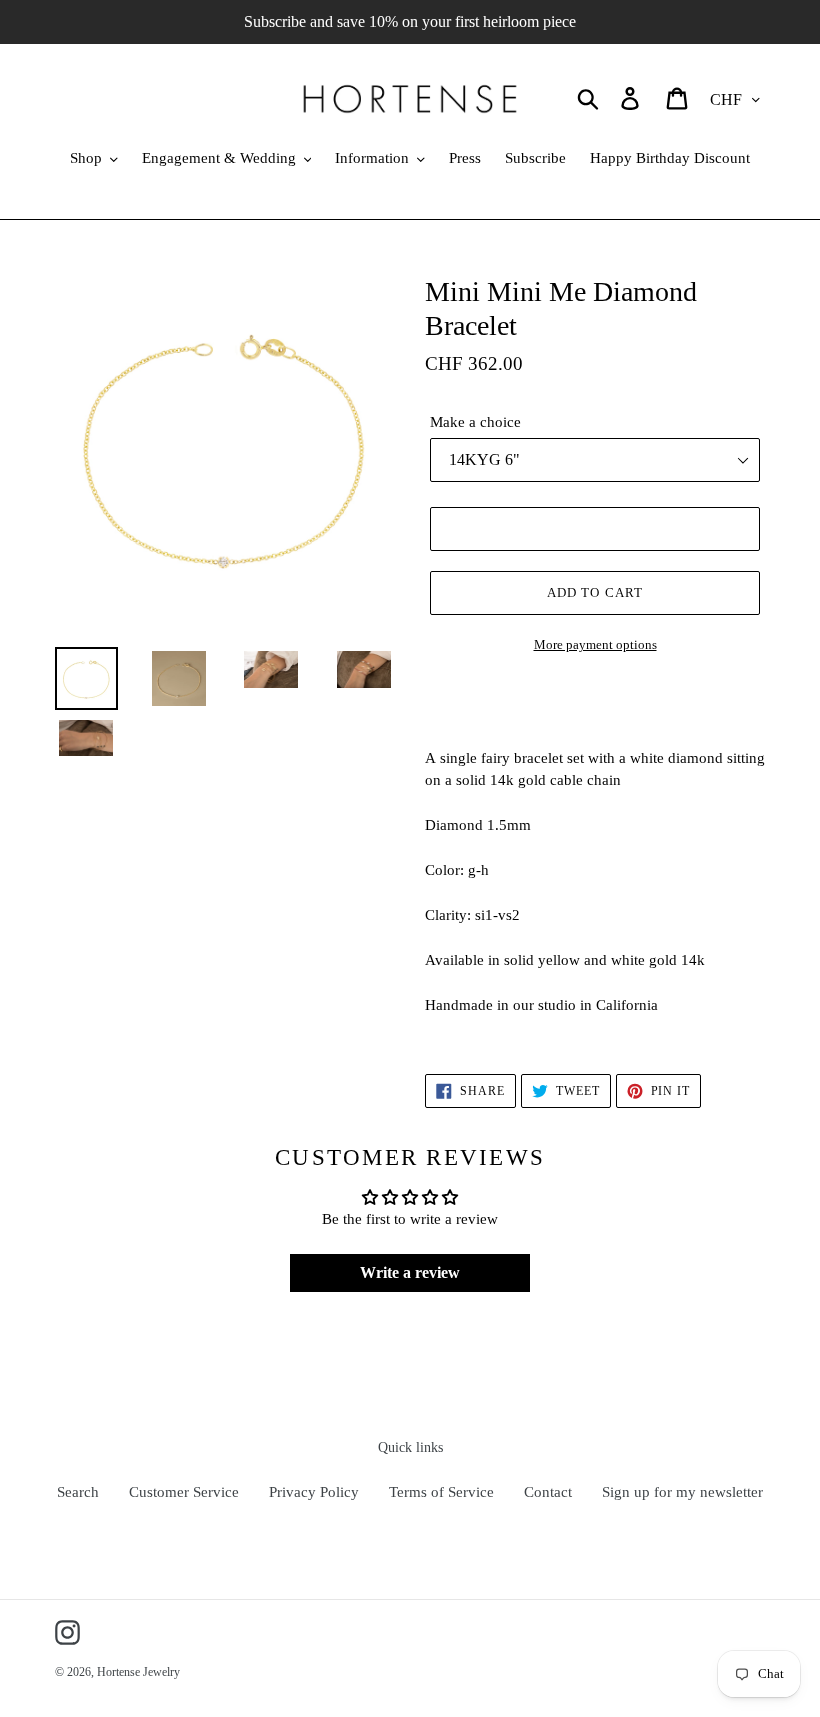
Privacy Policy (314, 1492)
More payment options (595, 644)
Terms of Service (441, 1492)
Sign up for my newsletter (682, 1492)
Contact (548, 1492)
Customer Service (184, 1492)
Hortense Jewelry (138, 1672)
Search (78, 1492)
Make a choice (475, 422)
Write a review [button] (410, 1272)
